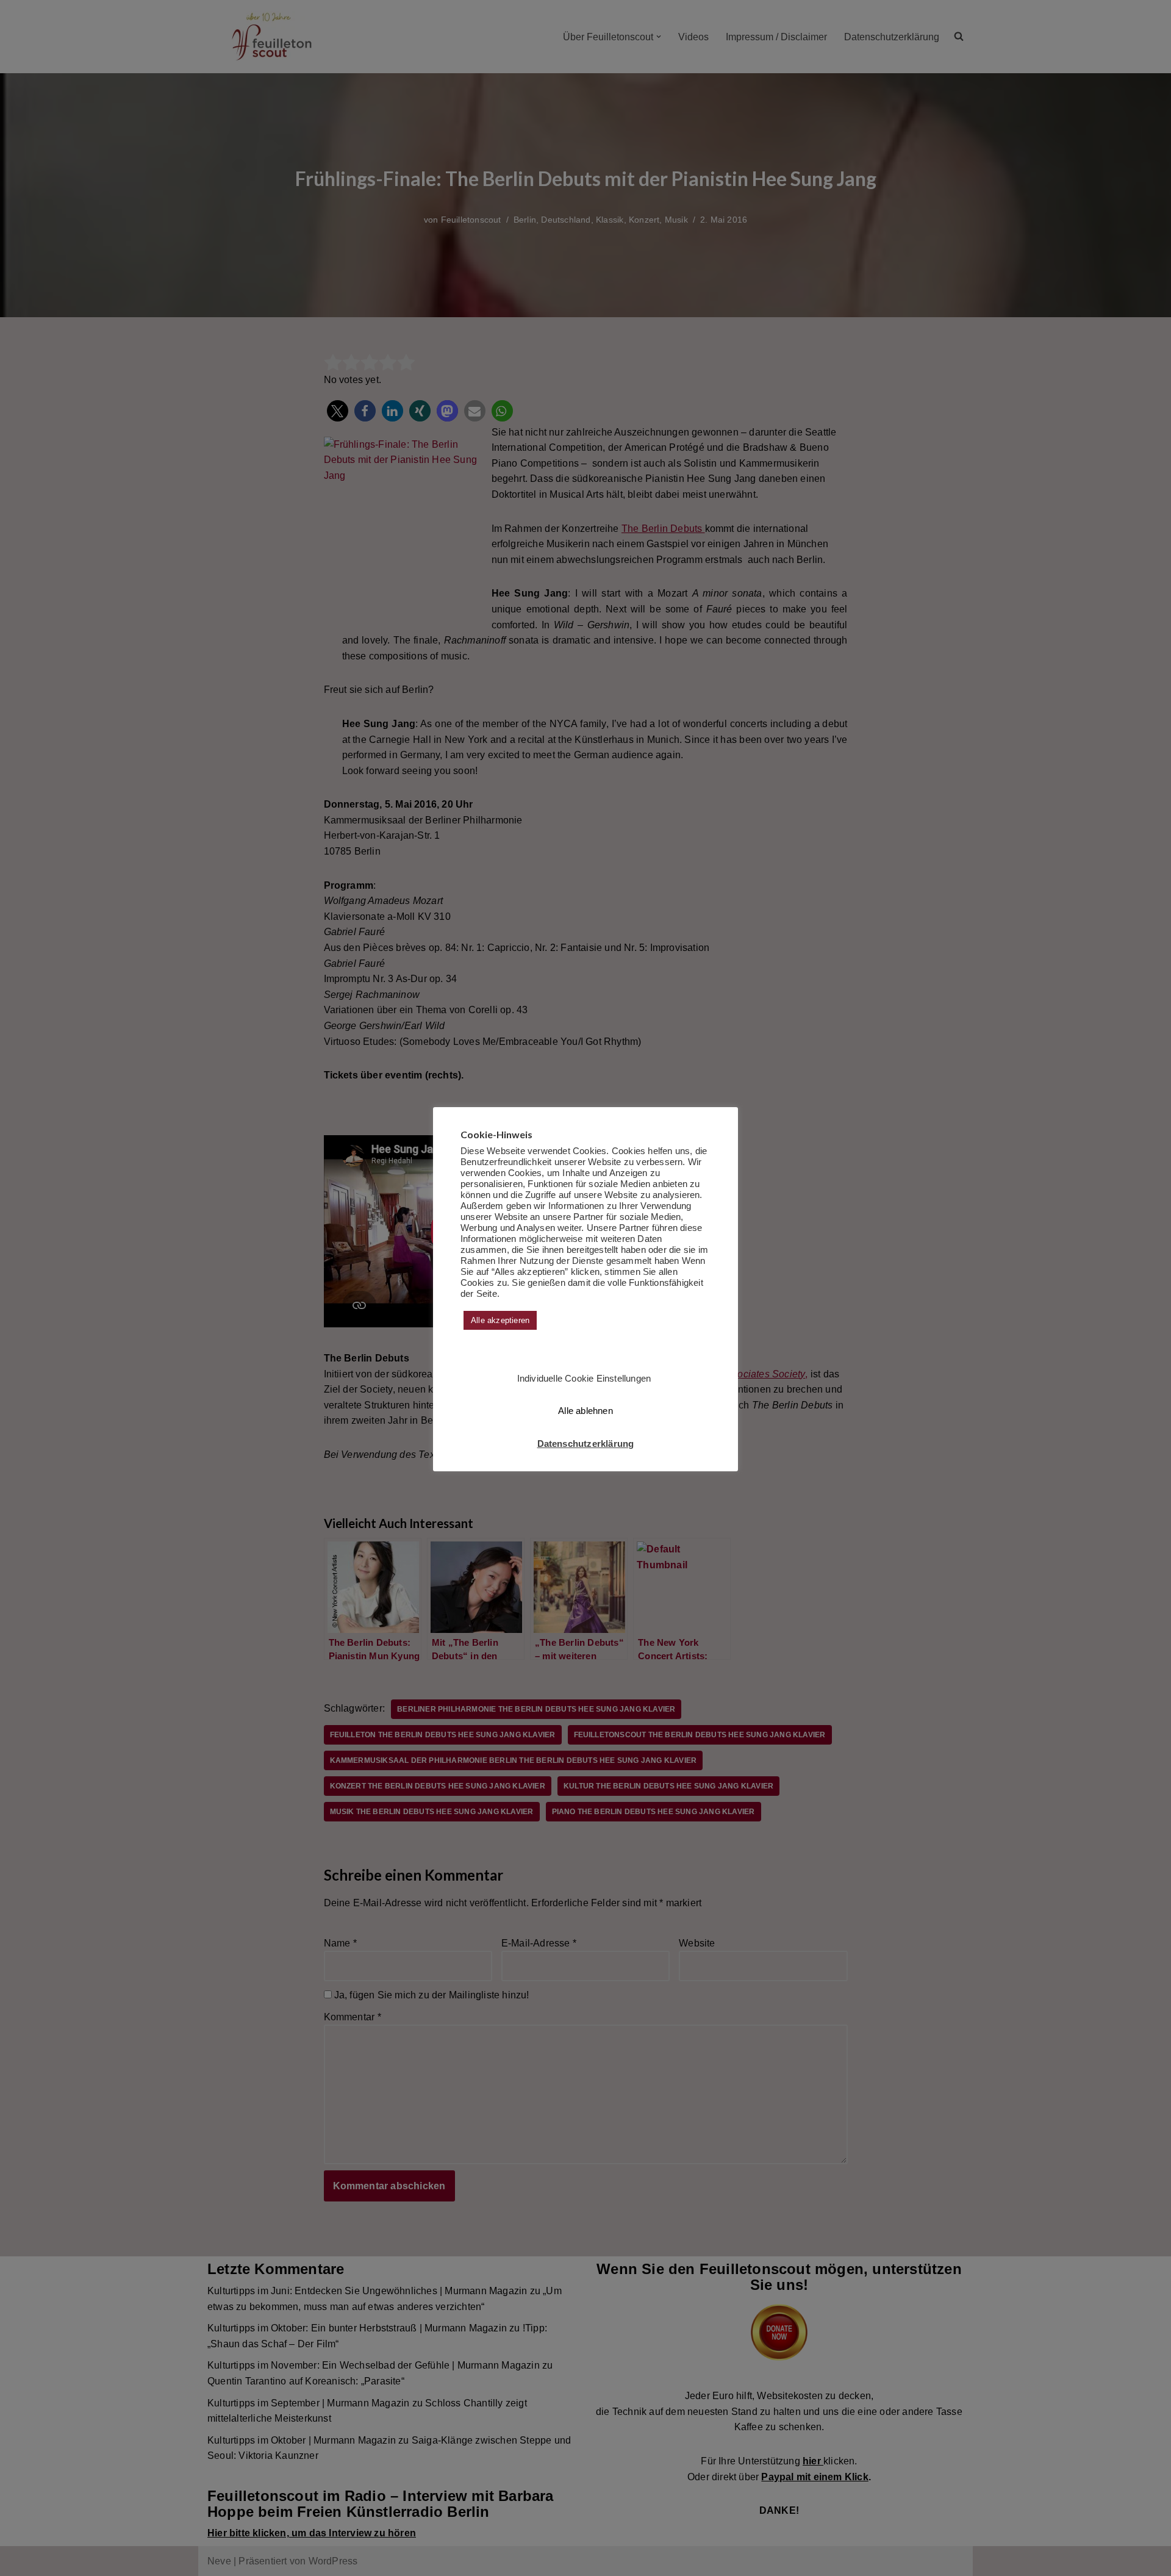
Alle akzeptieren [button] (500, 1320)
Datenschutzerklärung (586, 1444)
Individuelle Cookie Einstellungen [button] (584, 1378)
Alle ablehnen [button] (585, 1411)
